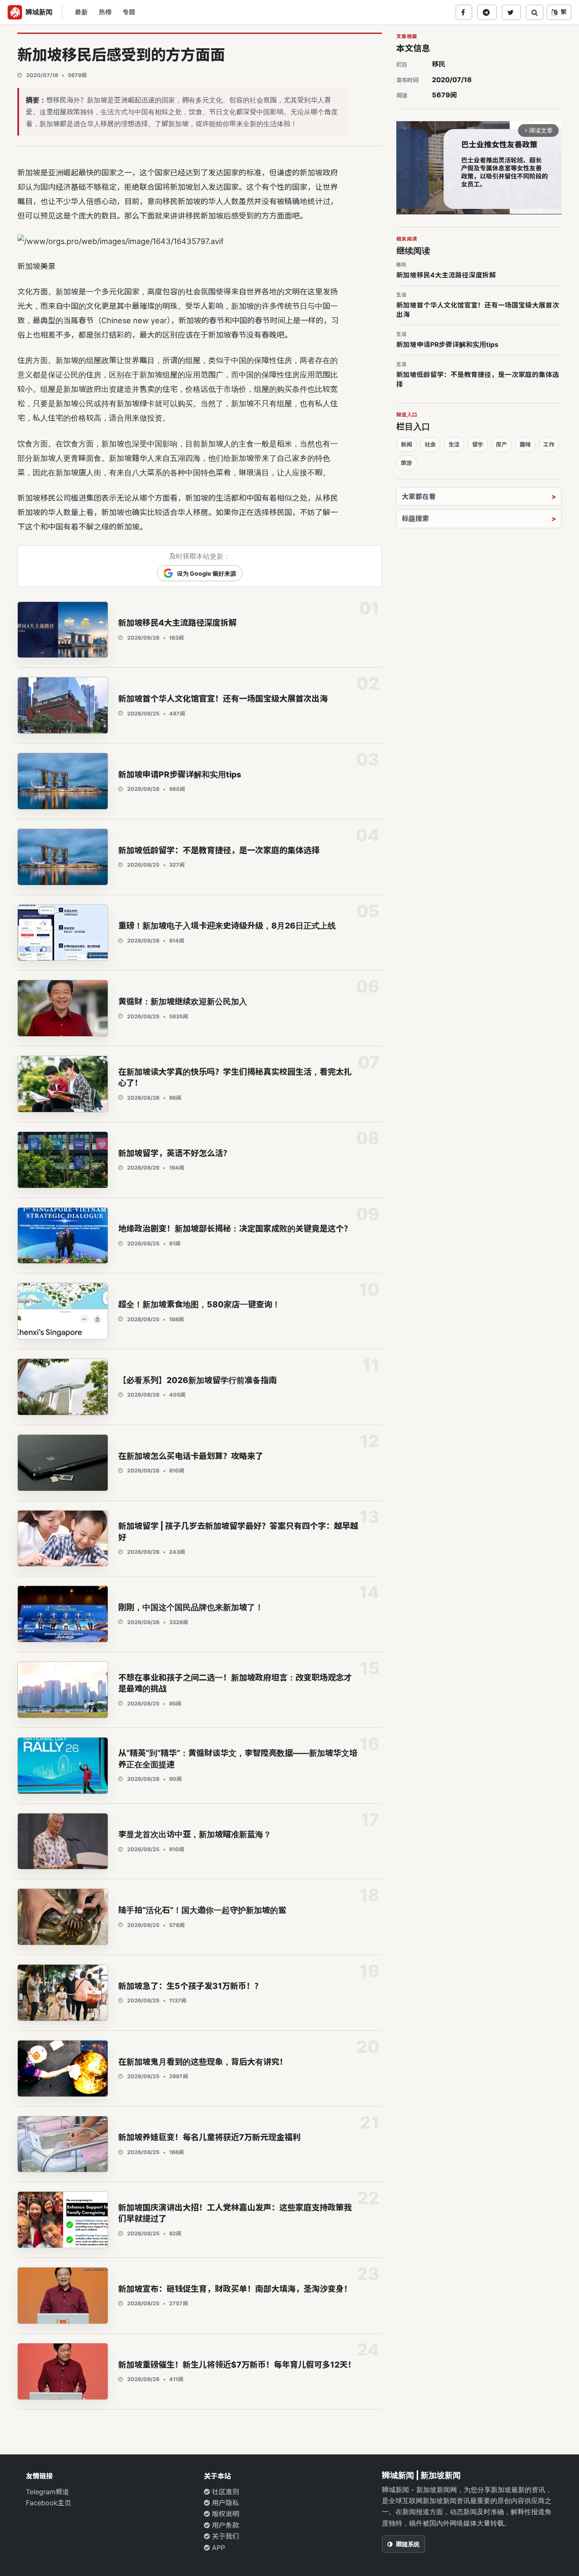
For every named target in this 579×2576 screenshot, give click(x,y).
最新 (81, 12)
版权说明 (224, 2514)
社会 (430, 444)
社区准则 (224, 2492)
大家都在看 (419, 496)
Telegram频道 (47, 2492)
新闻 (406, 444)
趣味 (525, 444)
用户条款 (224, 2525)
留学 (478, 444)
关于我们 (224, 2536)
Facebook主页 (49, 2503)
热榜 (105, 12)
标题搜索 (415, 519)
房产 (501, 444)
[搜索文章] (535, 12)
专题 (129, 12)
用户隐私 (224, 2503)
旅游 (406, 463)
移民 (439, 64)
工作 (549, 444)
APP (217, 2548)
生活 (454, 444)
